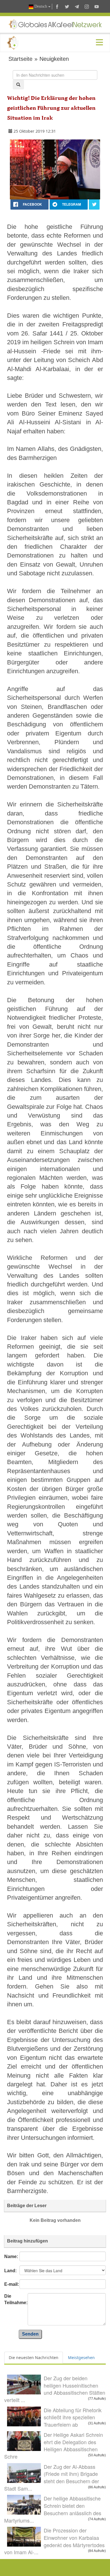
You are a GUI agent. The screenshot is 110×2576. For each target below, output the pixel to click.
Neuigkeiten (54, 59)
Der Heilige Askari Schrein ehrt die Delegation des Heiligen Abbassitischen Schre (54, 2445)
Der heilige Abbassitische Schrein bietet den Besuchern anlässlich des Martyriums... (53, 2509)
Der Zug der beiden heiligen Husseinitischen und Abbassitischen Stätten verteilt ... (55, 2389)
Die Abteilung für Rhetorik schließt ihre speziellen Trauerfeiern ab (73, 2417)
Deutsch (41, 6)
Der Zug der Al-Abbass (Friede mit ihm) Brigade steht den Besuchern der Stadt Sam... (52, 2477)
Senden (30, 2334)
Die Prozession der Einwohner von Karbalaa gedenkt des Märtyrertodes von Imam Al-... (54, 2541)
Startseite (20, 59)
